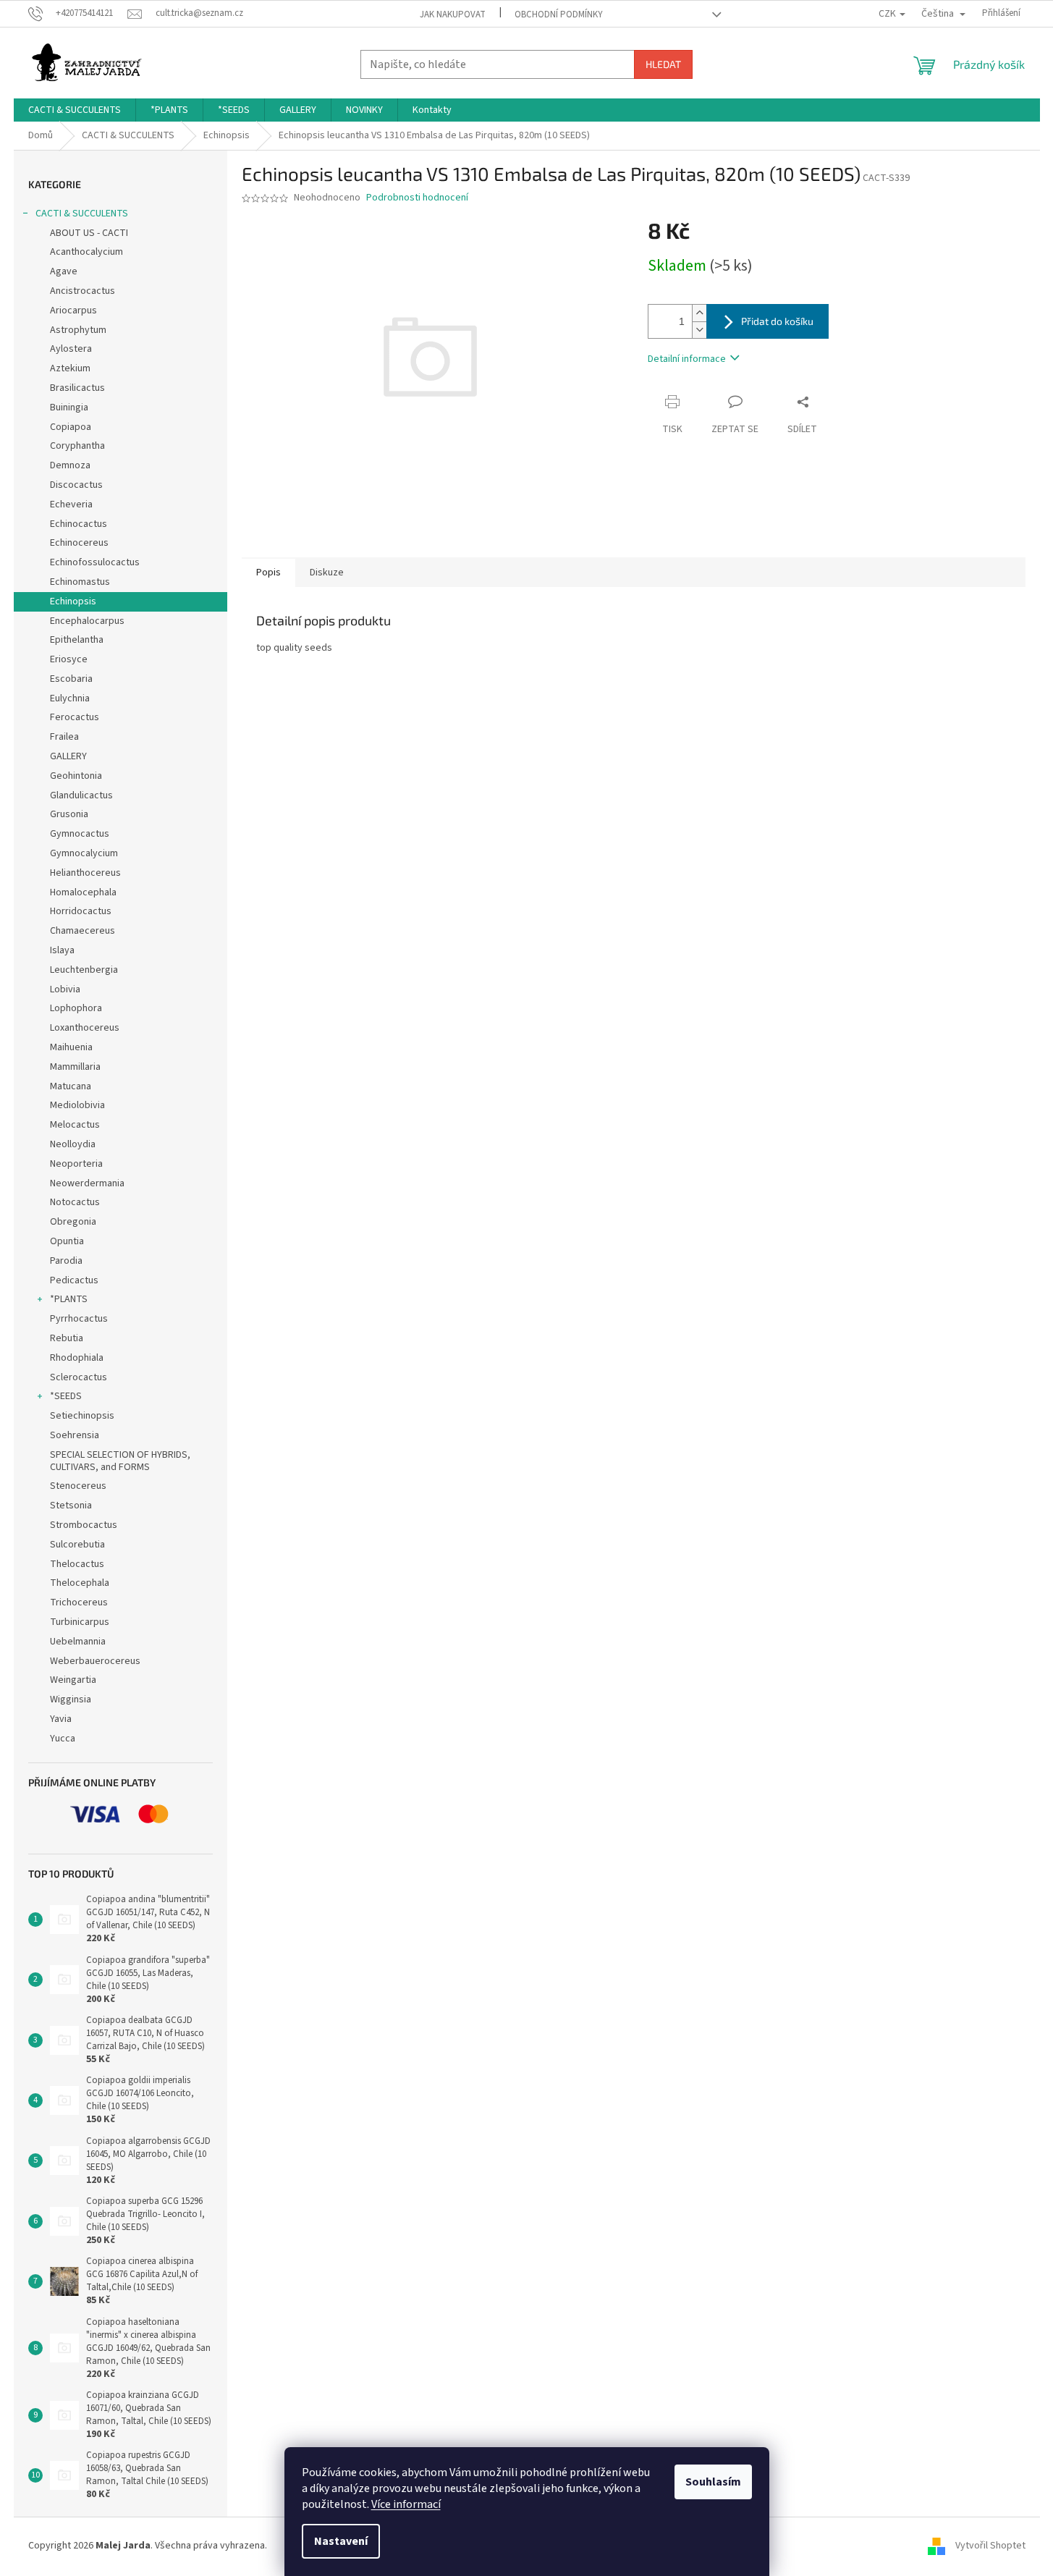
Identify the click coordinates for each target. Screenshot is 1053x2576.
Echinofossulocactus (95, 562)
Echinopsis (73, 601)
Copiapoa (71, 427)
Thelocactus (77, 1564)
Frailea (64, 737)
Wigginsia (71, 1699)
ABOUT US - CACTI (89, 233)
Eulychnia (70, 698)
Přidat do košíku (777, 321)
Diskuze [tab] (327, 573)
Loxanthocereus (85, 1028)
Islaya (62, 950)
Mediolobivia (77, 1105)
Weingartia (73, 1680)
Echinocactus (79, 524)
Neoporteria (76, 1164)
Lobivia (65, 989)
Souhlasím (713, 2482)
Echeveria (71, 504)
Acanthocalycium (86, 252)
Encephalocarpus (87, 621)
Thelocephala (80, 1583)
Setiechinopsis (82, 1416)
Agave (64, 271)
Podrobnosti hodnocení (417, 198)
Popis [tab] (268, 573)
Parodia (66, 1261)
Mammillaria (75, 1067)
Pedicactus (74, 1280)
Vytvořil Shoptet (990, 2546)
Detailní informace (687, 359)
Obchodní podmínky (559, 14)
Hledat (663, 64)
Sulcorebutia (77, 1545)
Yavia (61, 1719)
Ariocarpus (73, 311)
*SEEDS (66, 1396)
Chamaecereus (83, 931)
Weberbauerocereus (95, 1661)
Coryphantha (77, 446)
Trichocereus (79, 1602)
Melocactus (75, 1125)
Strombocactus (84, 1525)
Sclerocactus (79, 1377)
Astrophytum (78, 330)
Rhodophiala (77, 1358)
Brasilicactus (77, 388)
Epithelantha (77, 640)
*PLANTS (69, 1299)
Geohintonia (76, 776)
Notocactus (75, 1202)
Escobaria (71, 679)
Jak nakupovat (453, 14)
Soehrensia (75, 1435)
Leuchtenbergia (84, 970)
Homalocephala (83, 892)
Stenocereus (78, 1486)
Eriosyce (69, 659)
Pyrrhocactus (79, 1319)
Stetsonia (71, 1506)
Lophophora (76, 1008)
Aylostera (71, 349)
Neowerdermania (87, 1183)
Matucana (71, 1086)
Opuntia (67, 1241)
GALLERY (68, 756)
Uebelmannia (78, 1642)
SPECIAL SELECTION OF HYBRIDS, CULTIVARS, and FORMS (120, 1461)
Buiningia (69, 407)
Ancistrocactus (83, 291)
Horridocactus (81, 911)
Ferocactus (75, 717)
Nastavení (341, 2541)
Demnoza (70, 465)
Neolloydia (73, 1144)
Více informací (406, 2504)
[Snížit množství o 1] (699, 330)
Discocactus (76, 485)
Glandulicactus (81, 795)
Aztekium (70, 368)
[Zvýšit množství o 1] (699, 313)
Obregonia (73, 1222)
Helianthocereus (85, 873)
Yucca (63, 1739)
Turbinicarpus (80, 1622)
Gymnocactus (80, 834)
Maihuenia (71, 1047)
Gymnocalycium (84, 853)
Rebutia (67, 1338)
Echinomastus (80, 582)
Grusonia (69, 814)
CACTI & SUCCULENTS (82, 214)
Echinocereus (79, 543)
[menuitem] (75, 110)
